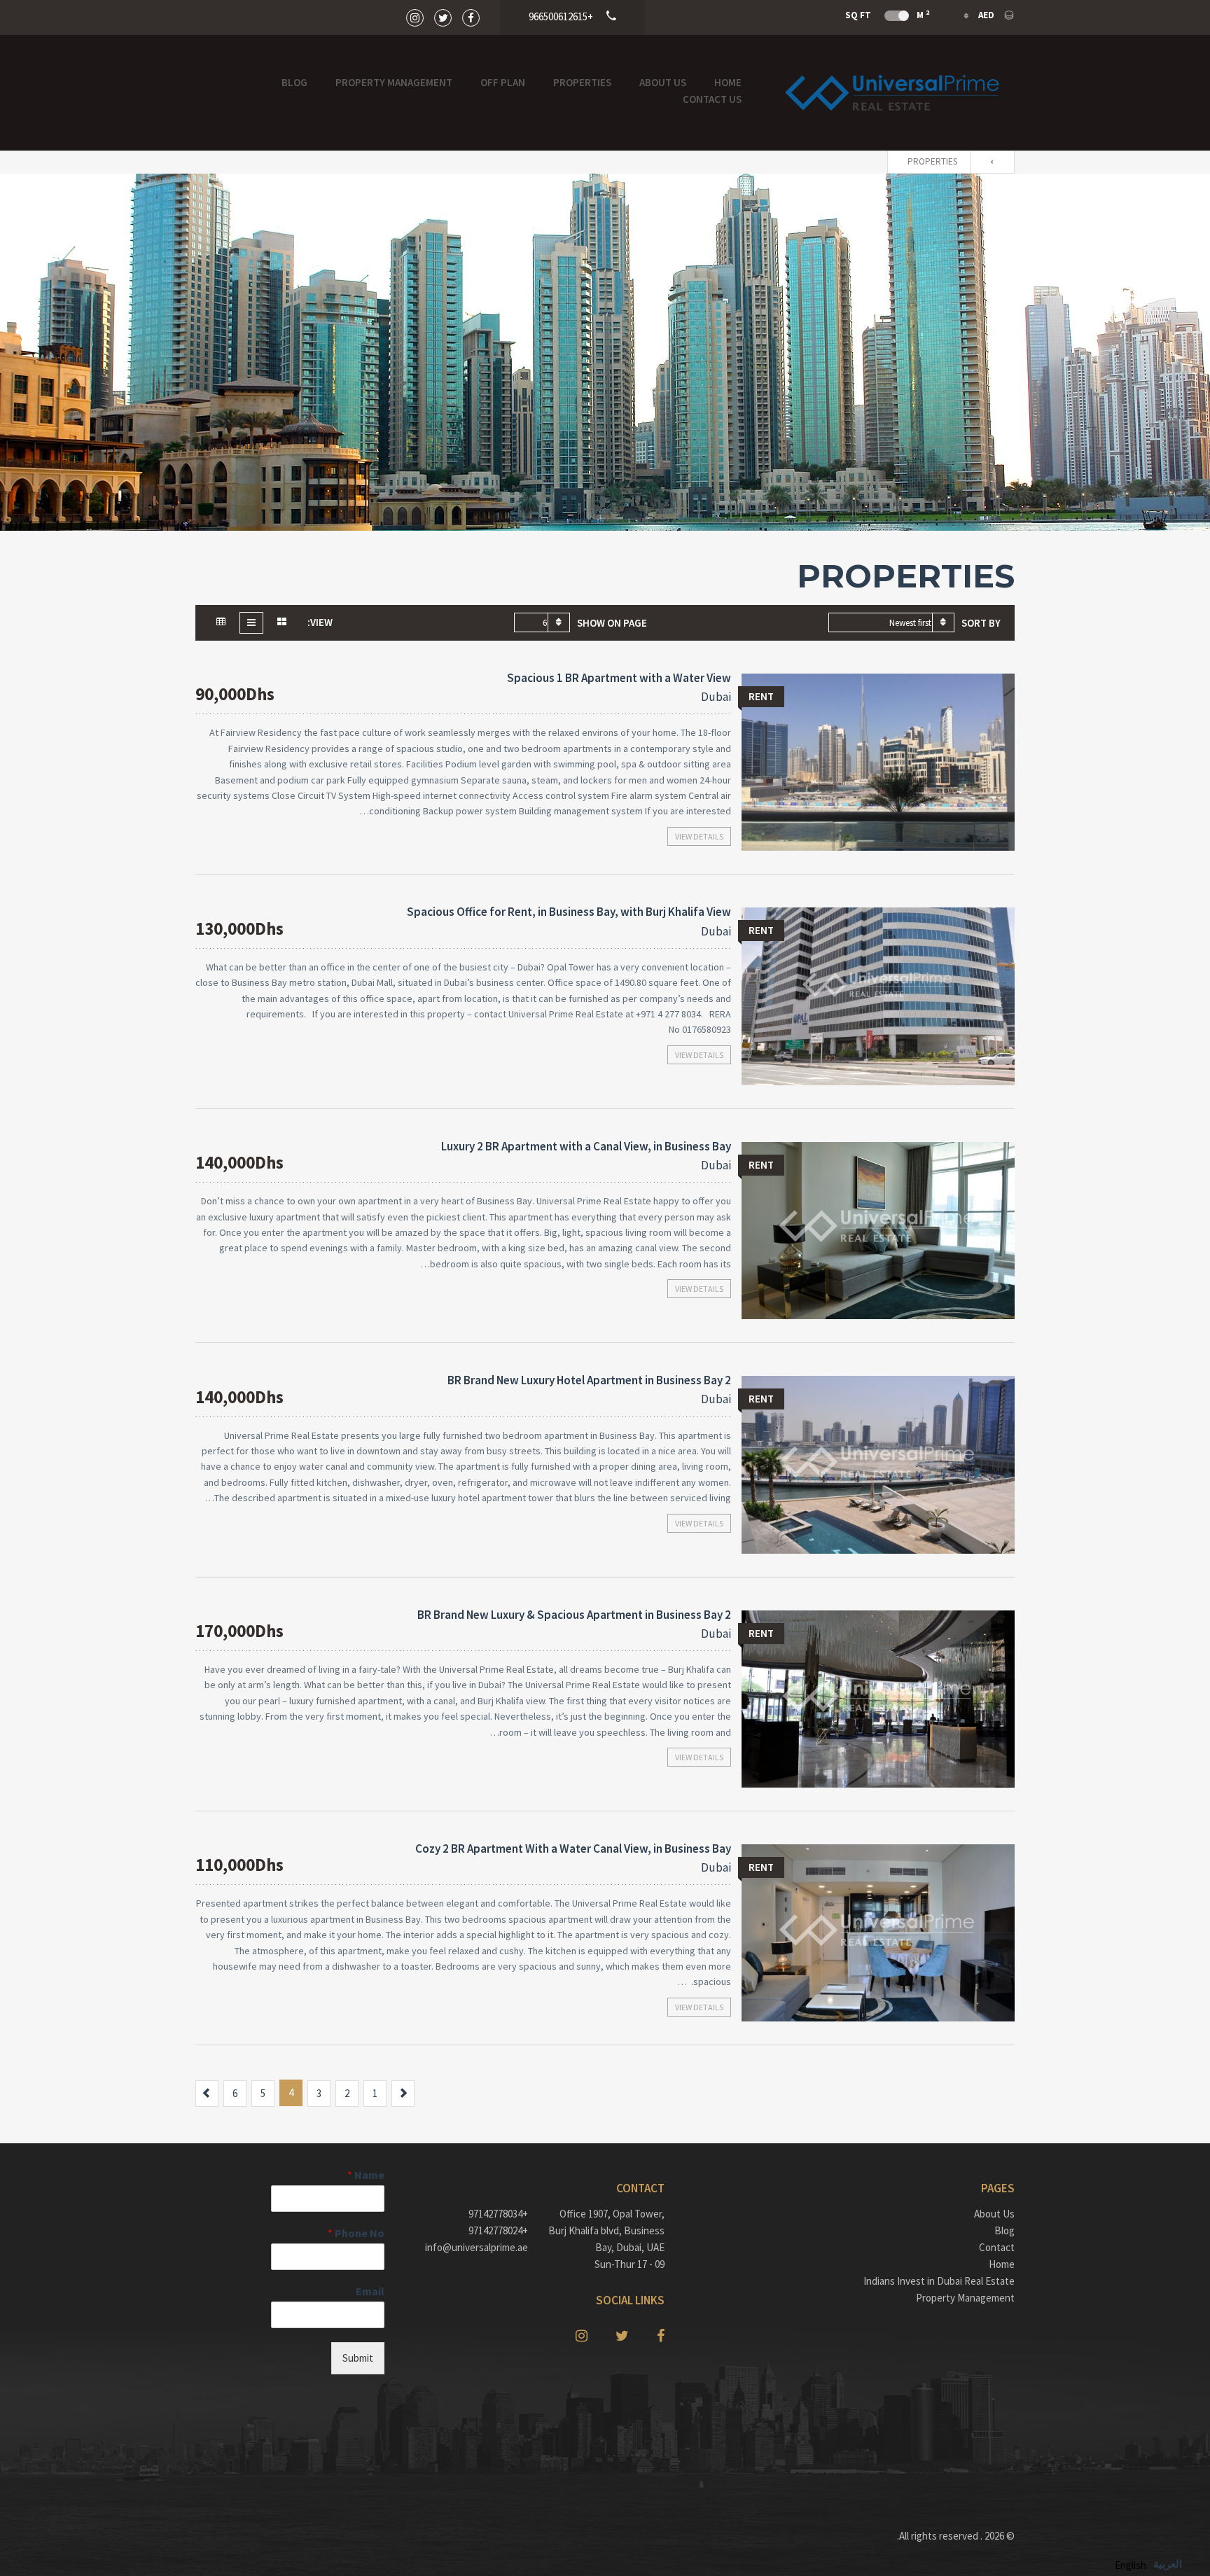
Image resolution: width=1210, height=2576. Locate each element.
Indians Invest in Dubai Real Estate (939, 2281)
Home (728, 82)
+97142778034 (498, 2214)
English (1131, 2565)
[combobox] (891, 622)
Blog (294, 82)
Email (370, 2291)
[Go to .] (996, 162)
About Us (663, 82)
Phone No (356, 2233)
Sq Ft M (887, 15)
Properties (582, 82)
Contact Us (712, 99)
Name (366, 2175)
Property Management (394, 82)
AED (986, 15)
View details (699, 836)
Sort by (981, 623)
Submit (358, 2358)
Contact (997, 2247)
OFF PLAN (503, 82)
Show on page (612, 623)
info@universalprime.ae (477, 2247)
